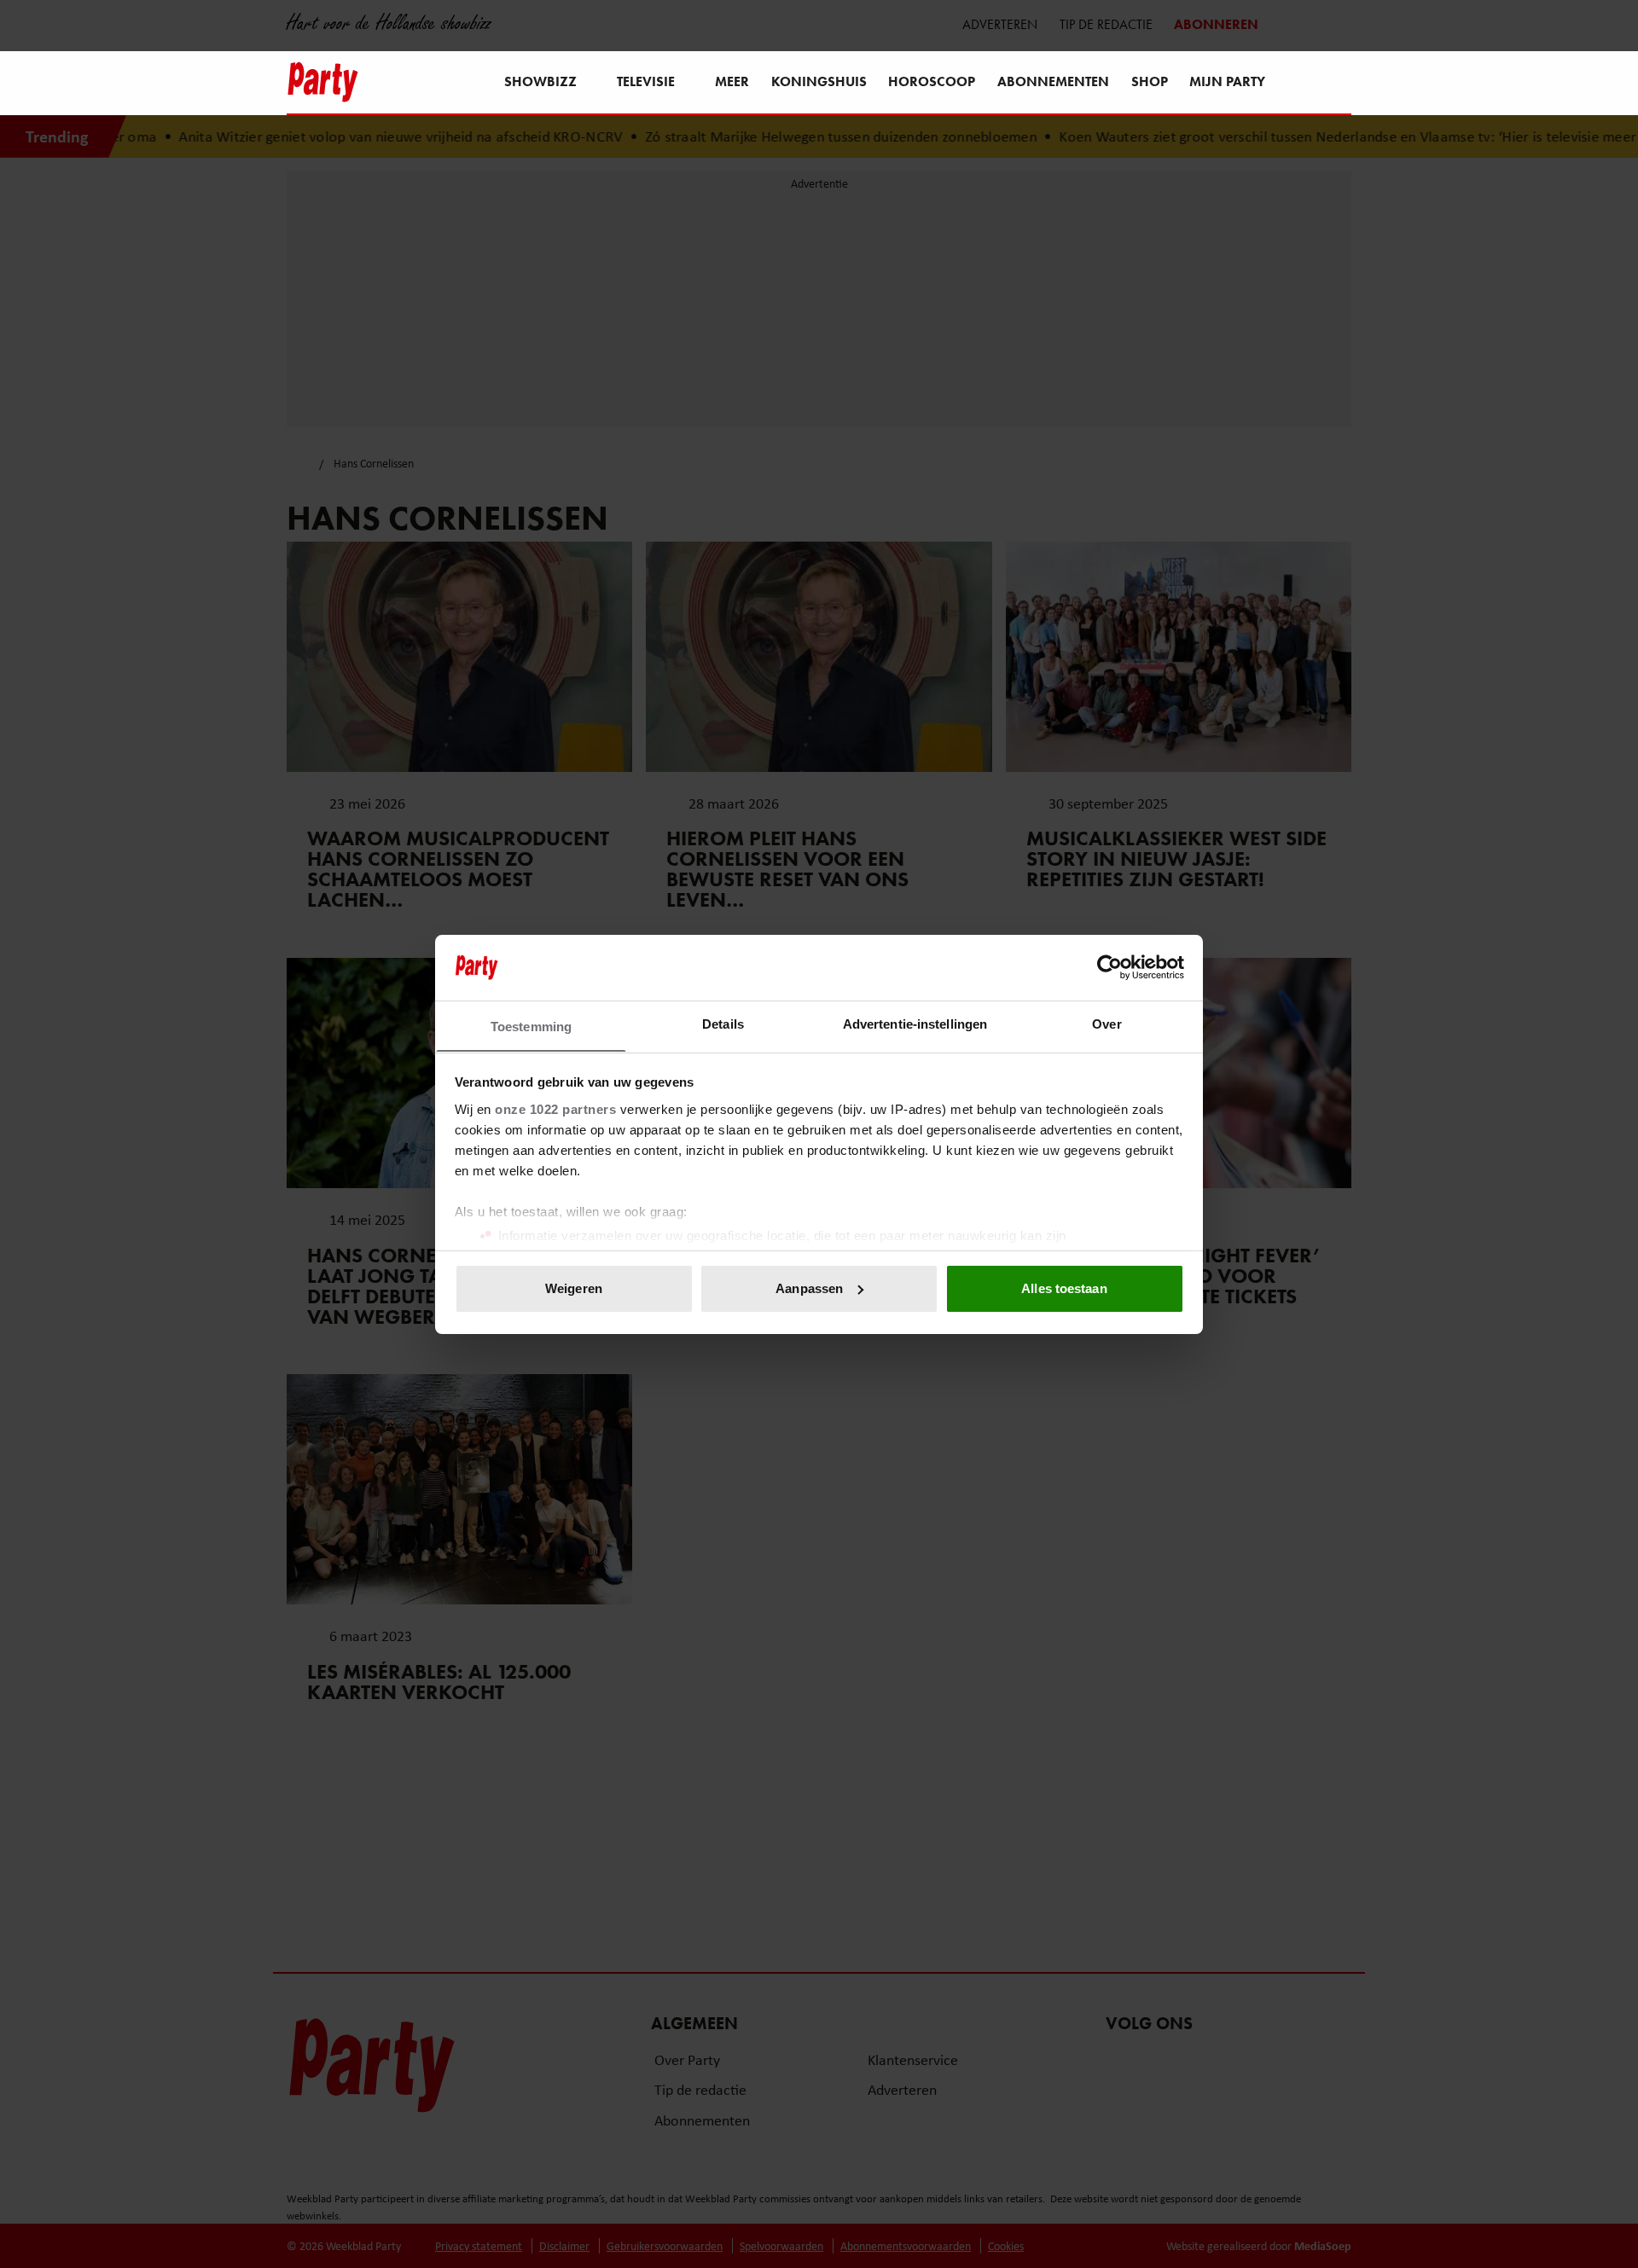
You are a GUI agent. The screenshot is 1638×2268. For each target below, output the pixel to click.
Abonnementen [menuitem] (1053, 81)
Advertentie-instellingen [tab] (915, 1023)
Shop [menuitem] (1150, 81)
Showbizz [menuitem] (540, 81)
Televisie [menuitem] (646, 81)
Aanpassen (809, 1288)
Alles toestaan (1064, 1288)
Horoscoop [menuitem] (932, 81)
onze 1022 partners (555, 1108)
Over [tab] (1107, 1023)
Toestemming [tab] (531, 1026)
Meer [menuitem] (732, 81)
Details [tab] (723, 1023)
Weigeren (574, 1288)
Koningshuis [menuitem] (819, 81)
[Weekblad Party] (323, 82)
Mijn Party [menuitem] (1227, 81)
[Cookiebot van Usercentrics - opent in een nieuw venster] (1109, 967)
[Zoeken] (1338, 84)
